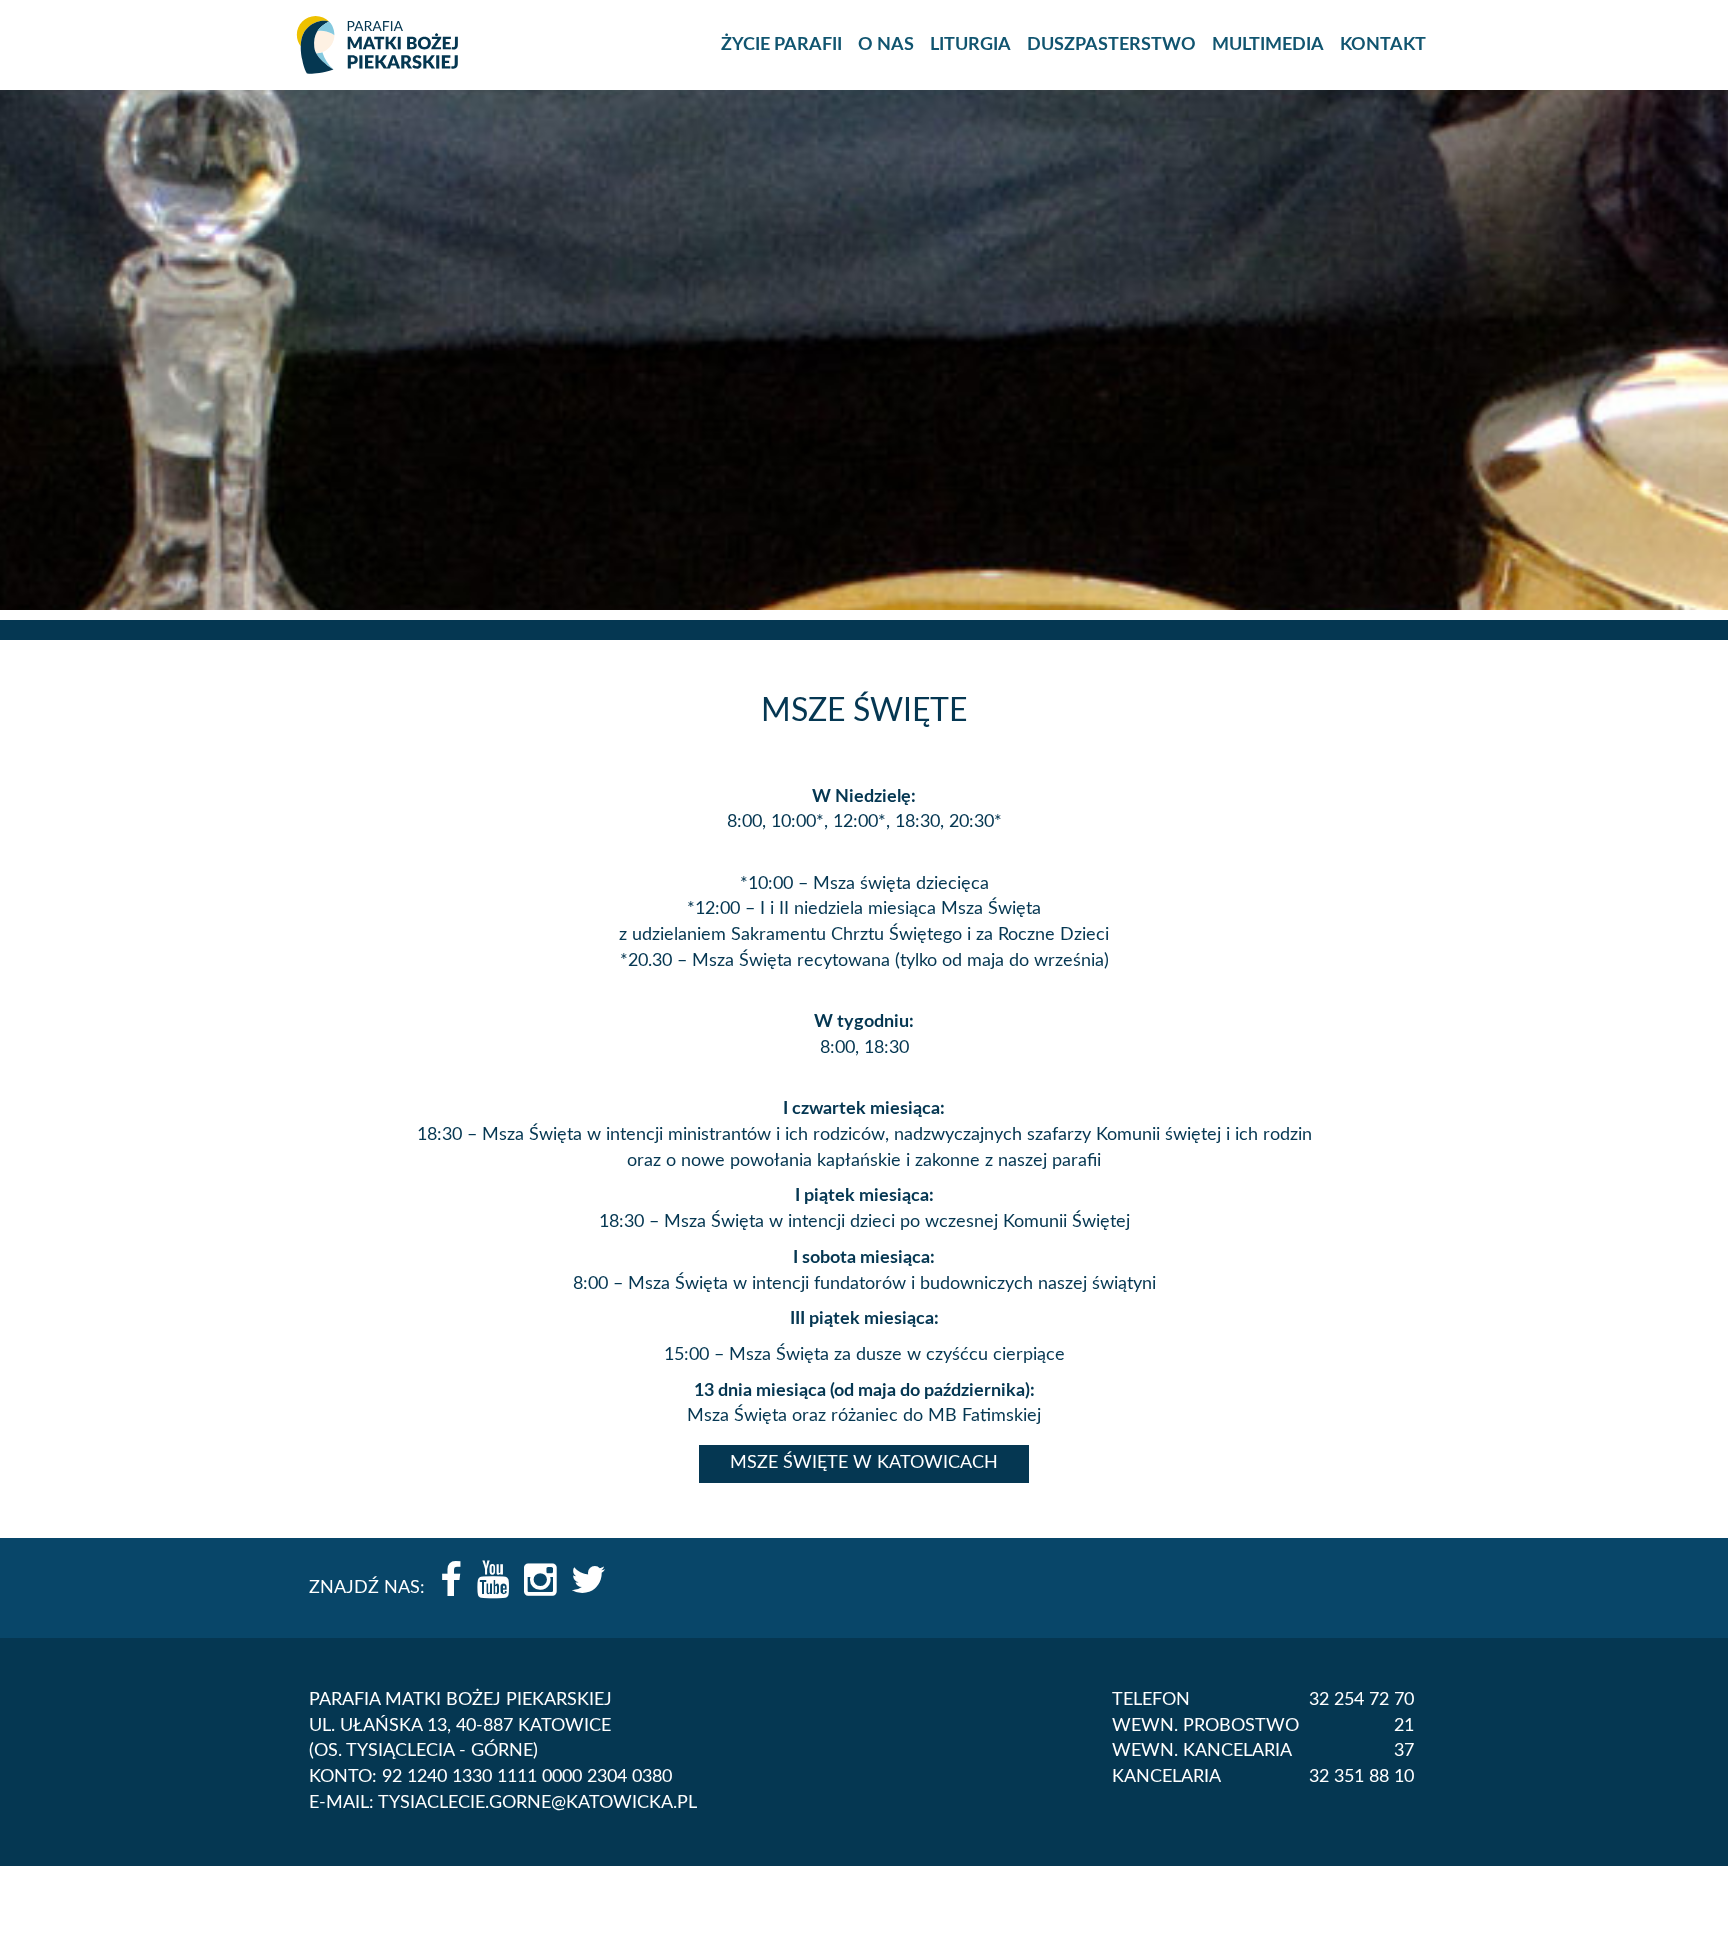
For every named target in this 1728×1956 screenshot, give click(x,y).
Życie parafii (781, 45)
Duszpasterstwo (1111, 45)
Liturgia (970, 45)
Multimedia (1268, 45)
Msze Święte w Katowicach (864, 1463)
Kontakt (1383, 45)
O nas (886, 45)
